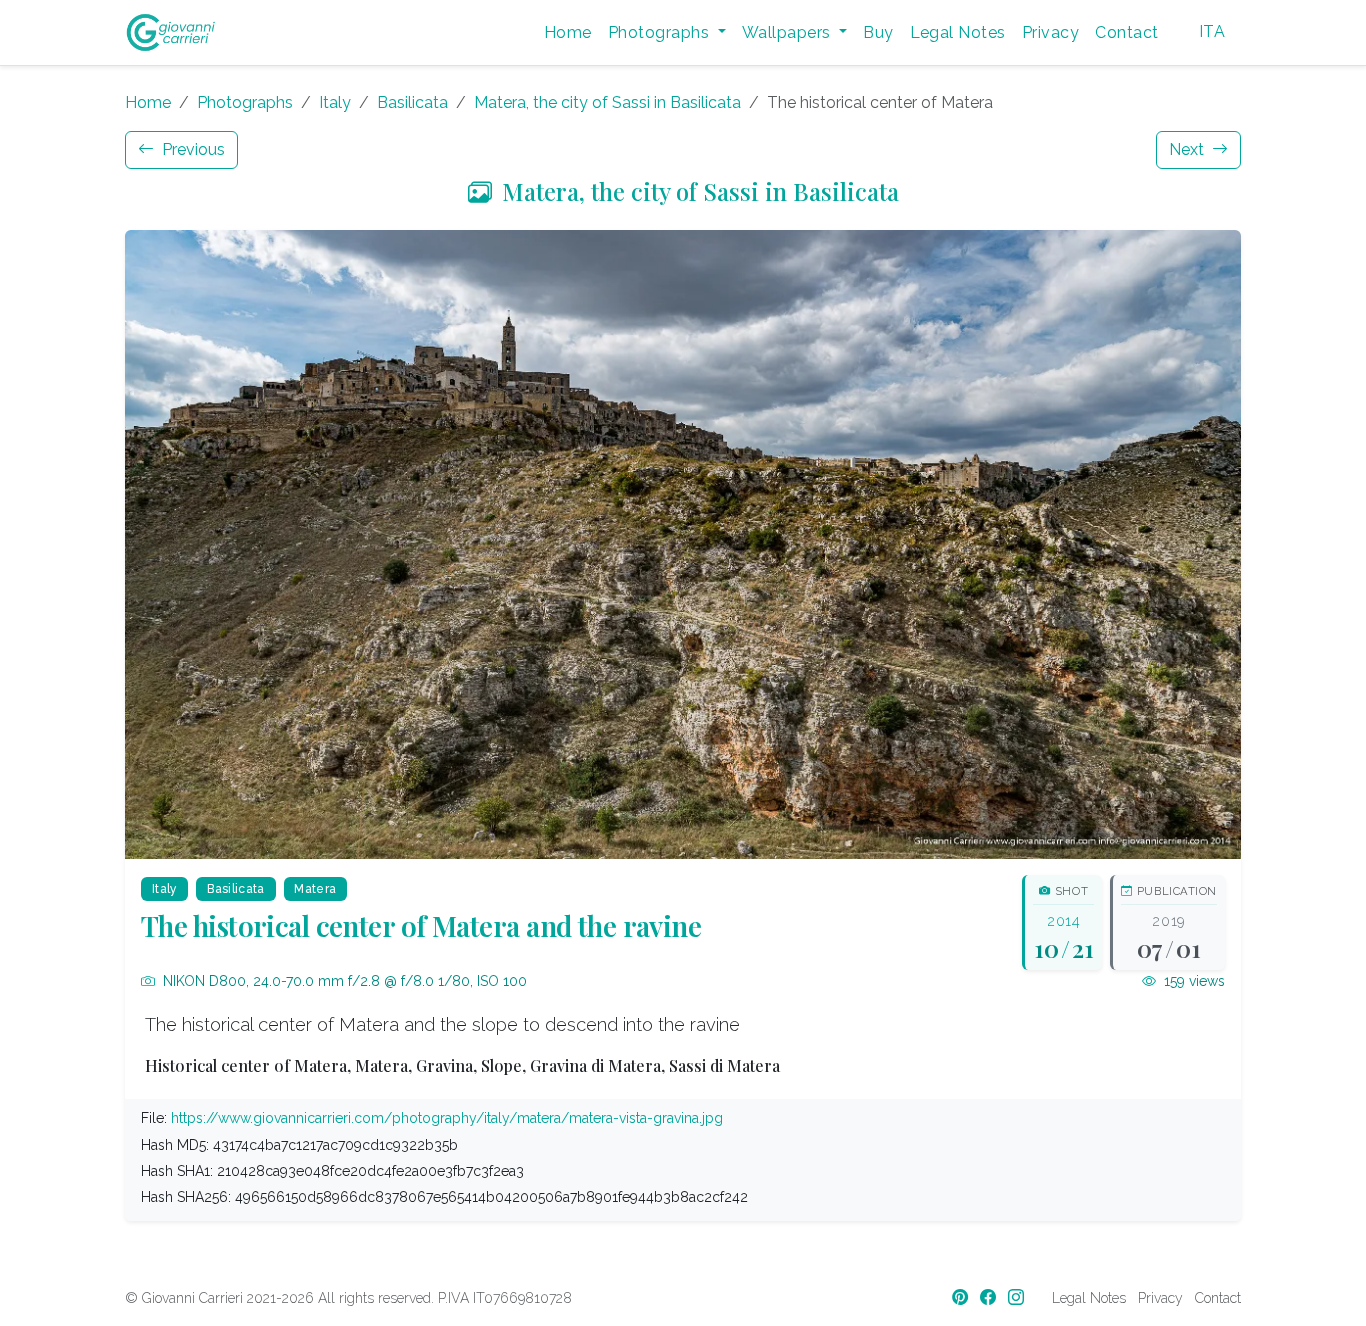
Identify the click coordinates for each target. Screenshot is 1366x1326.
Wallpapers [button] (788, 32)
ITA (1212, 31)
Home (568, 32)
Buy (878, 32)
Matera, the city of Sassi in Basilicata (607, 102)
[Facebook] (990, 1297)
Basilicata (412, 102)
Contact (1126, 32)
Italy (335, 102)
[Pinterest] (962, 1297)
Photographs (245, 102)
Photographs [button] (661, 32)
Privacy (1050, 32)
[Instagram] (1018, 1297)
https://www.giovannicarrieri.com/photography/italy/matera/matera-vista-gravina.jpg (447, 1118)
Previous (191, 149)
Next (1188, 149)
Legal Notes (958, 32)
